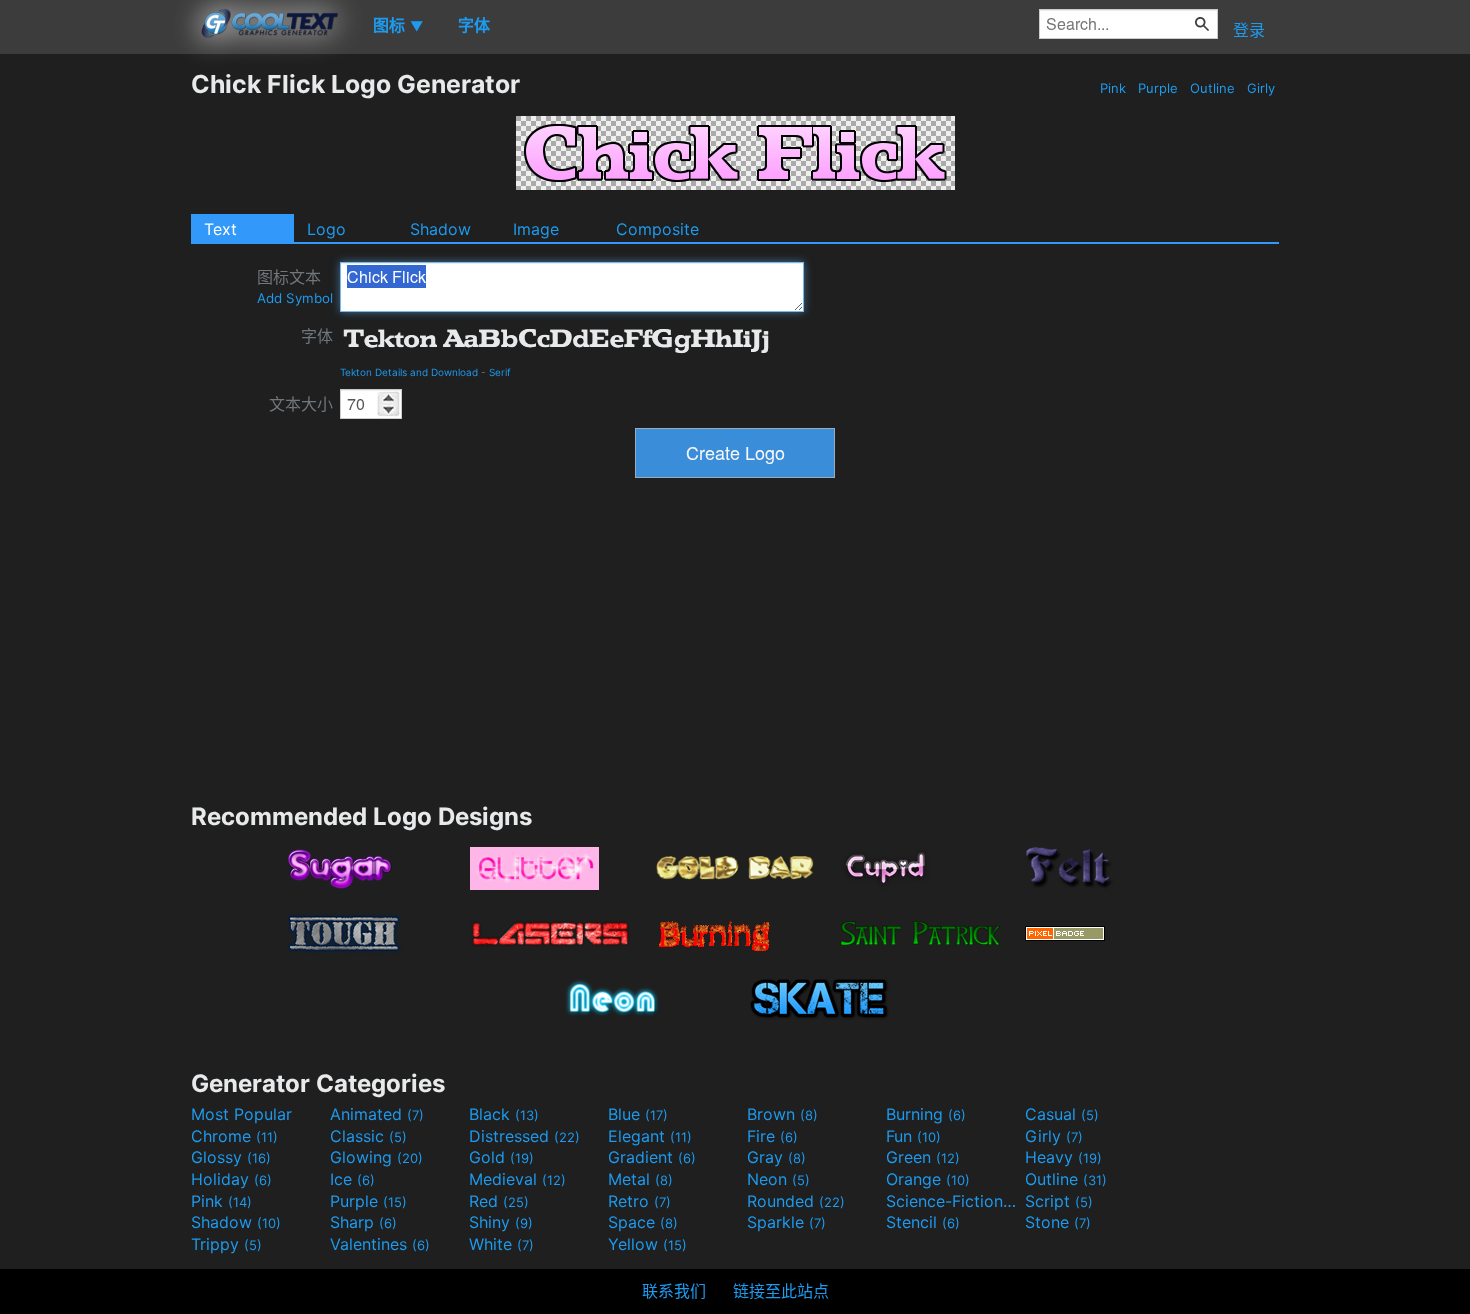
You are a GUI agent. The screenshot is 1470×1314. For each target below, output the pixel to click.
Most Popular (241, 1114)
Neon (778, 1179)
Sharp (363, 1222)
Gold (501, 1157)
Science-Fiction (953, 1201)
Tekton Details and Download (409, 372)
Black (504, 1114)
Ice (352, 1179)
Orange (928, 1179)
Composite (657, 229)
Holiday (231, 1179)
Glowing (376, 1157)
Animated (377, 1114)
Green (923, 1157)
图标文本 (295, 286)
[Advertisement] (95, 369)
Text (220, 229)
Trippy (226, 1244)
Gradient (652, 1157)
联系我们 (674, 1291)
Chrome (234, 1136)
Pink (1113, 88)
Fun (913, 1136)
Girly (1261, 88)
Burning (926, 1114)
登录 (1249, 30)
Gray (776, 1157)
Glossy (231, 1157)
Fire (772, 1136)
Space (643, 1222)
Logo (326, 229)
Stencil (923, 1222)
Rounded (796, 1201)
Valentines (380, 1244)
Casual (1062, 1114)
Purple (1158, 88)
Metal (640, 1179)
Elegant (650, 1136)
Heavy (1063, 1157)
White (501, 1244)
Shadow (440, 229)
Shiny (501, 1222)
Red (499, 1201)
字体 (317, 336)
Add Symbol (295, 298)
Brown (782, 1114)
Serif (500, 372)
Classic (368, 1136)
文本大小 (301, 404)
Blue (638, 1114)
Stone (1058, 1222)
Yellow (647, 1244)
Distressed (524, 1136)
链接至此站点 (781, 1291)
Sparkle (786, 1222)
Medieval (517, 1179)
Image (536, 229)
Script (1059, 1201)
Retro (639, 1201)
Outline (1212, 88)
